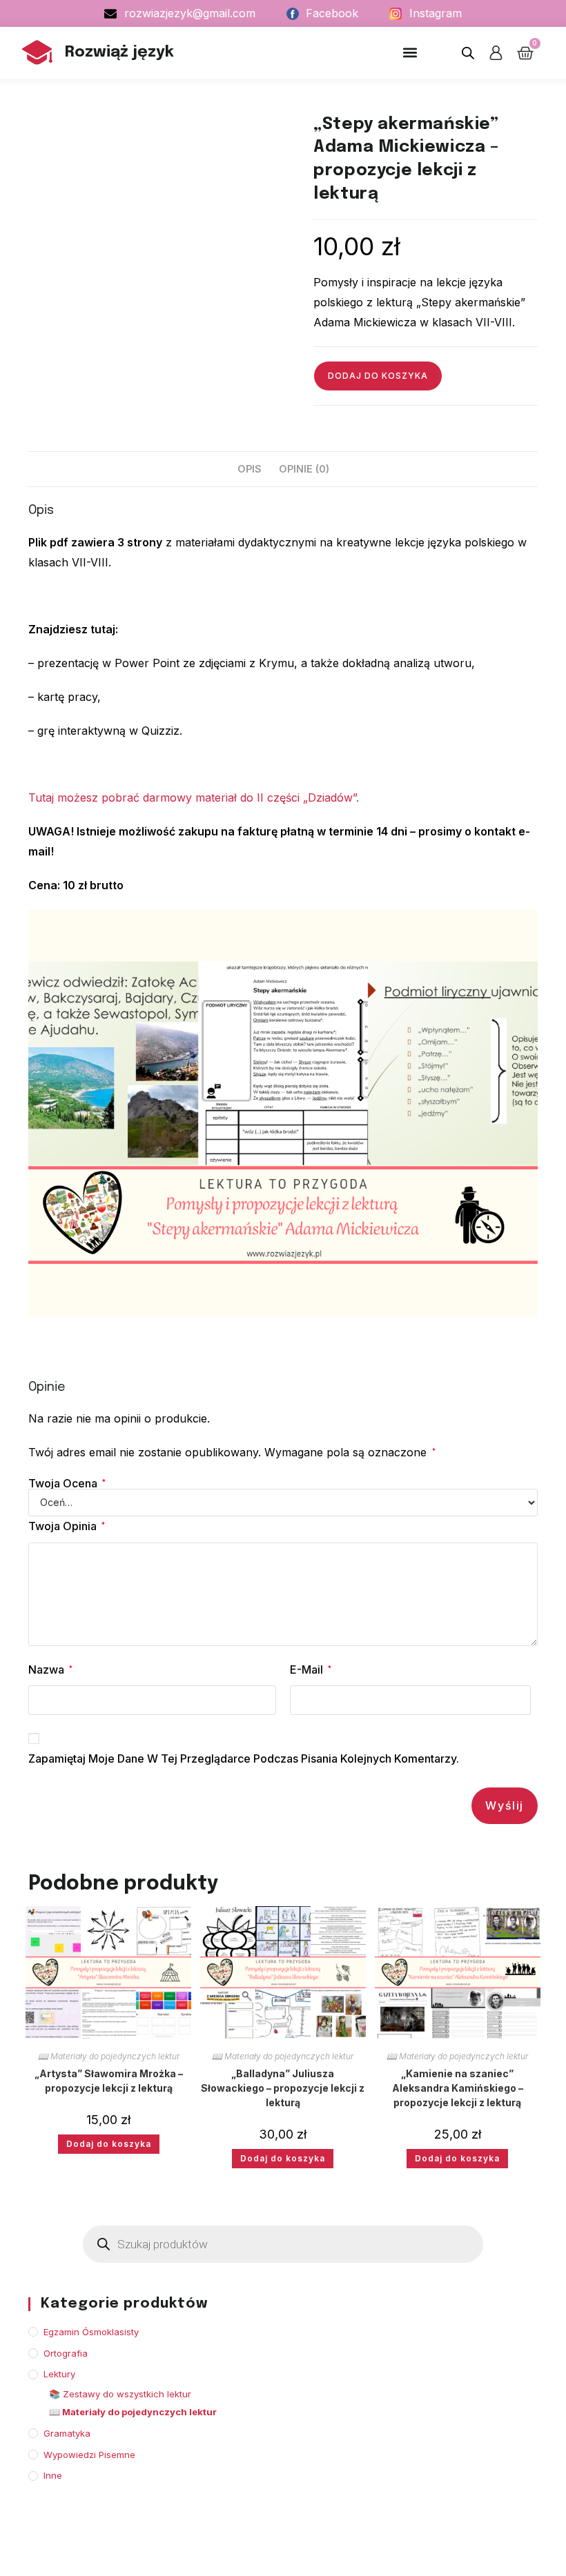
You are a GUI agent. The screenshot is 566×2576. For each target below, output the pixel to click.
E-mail (311, 1670)
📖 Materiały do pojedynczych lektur (109, 2056)
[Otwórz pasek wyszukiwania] (468, 53)
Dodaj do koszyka (378, 376)
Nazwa (50, 1670)
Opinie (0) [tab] (304, 469)
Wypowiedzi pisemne (89, 2455)
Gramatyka (67, 2433)
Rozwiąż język (119, 52)
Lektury (59, 2374)
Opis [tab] (250, 469)
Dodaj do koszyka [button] (109, 2144)
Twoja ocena (67, 1483)
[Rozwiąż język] (37, 52)
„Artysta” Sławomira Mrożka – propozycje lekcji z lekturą (109, 2081)
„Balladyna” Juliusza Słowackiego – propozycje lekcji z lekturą (283, 2088)
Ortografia (66, 2353)
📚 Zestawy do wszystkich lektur (120, 2394)
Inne (53, 2475)
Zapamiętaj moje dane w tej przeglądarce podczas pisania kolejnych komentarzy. (244, 1758)
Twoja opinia (67, 1526)
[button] (410, 53)
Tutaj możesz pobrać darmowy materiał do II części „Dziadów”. (194, 797)
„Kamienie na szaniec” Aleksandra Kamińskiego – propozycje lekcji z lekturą (458, 2088)
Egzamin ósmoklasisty (91, 2332)
